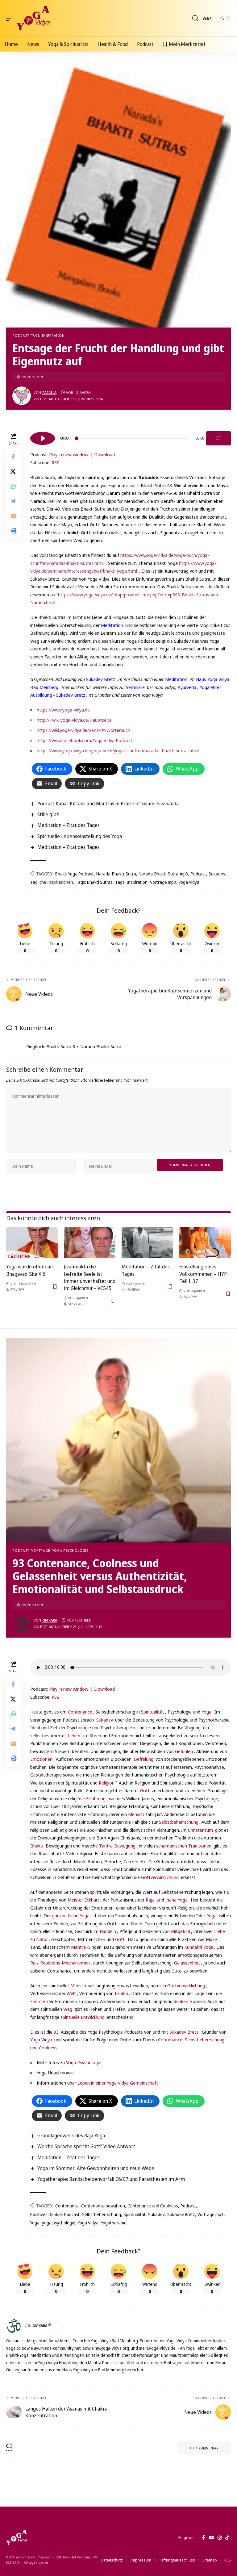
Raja (150, 1900)
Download (104, 454)
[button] (11, 18)
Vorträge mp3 (163, 882)
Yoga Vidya (189, 882)
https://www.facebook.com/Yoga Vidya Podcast (85, 740)
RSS (55, 462)
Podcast (21, 335)
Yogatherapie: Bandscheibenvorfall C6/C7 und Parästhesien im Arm (111, 2179)
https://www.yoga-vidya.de (63, 710)
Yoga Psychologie (71, 1550)
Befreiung (144, 1759)
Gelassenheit (187, 1963)
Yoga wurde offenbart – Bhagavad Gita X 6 (32, 1270)
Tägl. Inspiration (48, 335)
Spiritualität (153, 1712)
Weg (68, 2009)
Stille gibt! (48, 814)
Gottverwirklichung (160, 1877)
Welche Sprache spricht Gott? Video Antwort (86, 2146)
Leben (74, 1735)
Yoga (206, 1712)
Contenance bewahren (103, 2206)
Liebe (220, 1931)
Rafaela (49, 392)
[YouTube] (211, 2538)
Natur (42, 1939)
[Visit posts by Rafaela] (22, 396)
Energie (38, 2001)
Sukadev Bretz (101, 679)
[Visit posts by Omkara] (22, 1624)
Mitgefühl (181, 1931)
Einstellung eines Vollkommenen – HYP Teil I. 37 (203, 1274)
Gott (145, 1790)
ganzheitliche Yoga (71, 1915)
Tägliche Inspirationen (52, 882)
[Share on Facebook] (14, 457)
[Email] (14, 516)
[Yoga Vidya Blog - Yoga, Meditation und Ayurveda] (33, 18)
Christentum (201, 1830)
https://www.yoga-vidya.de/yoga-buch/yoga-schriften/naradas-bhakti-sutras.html (118, 750)
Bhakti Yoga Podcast (75, 874)
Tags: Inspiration (131, 882)
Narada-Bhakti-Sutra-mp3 (163, 874)
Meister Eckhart (83, 1900)
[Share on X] (14, 471)
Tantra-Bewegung (117, 1846)
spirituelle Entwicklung (83, 2017)
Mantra (78, 1947)
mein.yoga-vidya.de (157, 2348)
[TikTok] (227, 2538)
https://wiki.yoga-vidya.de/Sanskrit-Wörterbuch (83, 730)
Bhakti (37, 1846)
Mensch (136, 1814)
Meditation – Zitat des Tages (69, 825)
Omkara (50, 1620)
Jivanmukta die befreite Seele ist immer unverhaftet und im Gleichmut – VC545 (90, 1277)
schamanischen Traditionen (183, 1846)
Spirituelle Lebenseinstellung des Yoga (80, 836)
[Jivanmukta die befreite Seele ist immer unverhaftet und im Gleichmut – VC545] (90, 1243)
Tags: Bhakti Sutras (94, 882)
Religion (107, 1783)
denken (181, 2001)
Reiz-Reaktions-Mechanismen (60, 1963)
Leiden (121, 1993)
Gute (177, 1971)
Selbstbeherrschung (179, 1822)
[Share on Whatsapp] (14, 486)
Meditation (112, 625)
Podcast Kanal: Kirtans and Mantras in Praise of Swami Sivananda (108, 804)
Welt (71, 1993)
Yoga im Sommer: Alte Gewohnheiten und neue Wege (96, 2168)
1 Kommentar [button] (207, 2448)
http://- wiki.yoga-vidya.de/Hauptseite (74, 720)
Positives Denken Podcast (55, 2214)
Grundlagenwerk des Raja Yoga (71, 2136)
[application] (131, 437)
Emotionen (41, 1759)
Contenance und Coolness (153, 2206)
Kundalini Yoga (199, 1947)
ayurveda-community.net (57, 2348)
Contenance (80, 1712)
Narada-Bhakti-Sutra (116, 874)
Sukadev (217, 874)
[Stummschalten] (218, 438)
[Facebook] (204, 2538)
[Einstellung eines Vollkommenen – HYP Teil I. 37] (205, 1243)
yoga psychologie (59, 2223)
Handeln (108, 1931)
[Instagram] (220, 2538)
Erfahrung (96, 1798)
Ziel (54, 1727)
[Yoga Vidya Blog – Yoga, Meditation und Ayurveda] (17, 2537)
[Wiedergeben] (43, 438)
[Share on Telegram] (14, 501)
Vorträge (41, 1550)
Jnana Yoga (177, 1900)
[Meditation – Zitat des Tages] (147, 1243)
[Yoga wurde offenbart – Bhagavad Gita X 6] (32, 1243)
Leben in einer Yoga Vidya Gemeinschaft (118, 2083)
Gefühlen (184, 1751)
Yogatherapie (114, 2223)
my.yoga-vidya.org (112, 2348)
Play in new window (69, 454)
